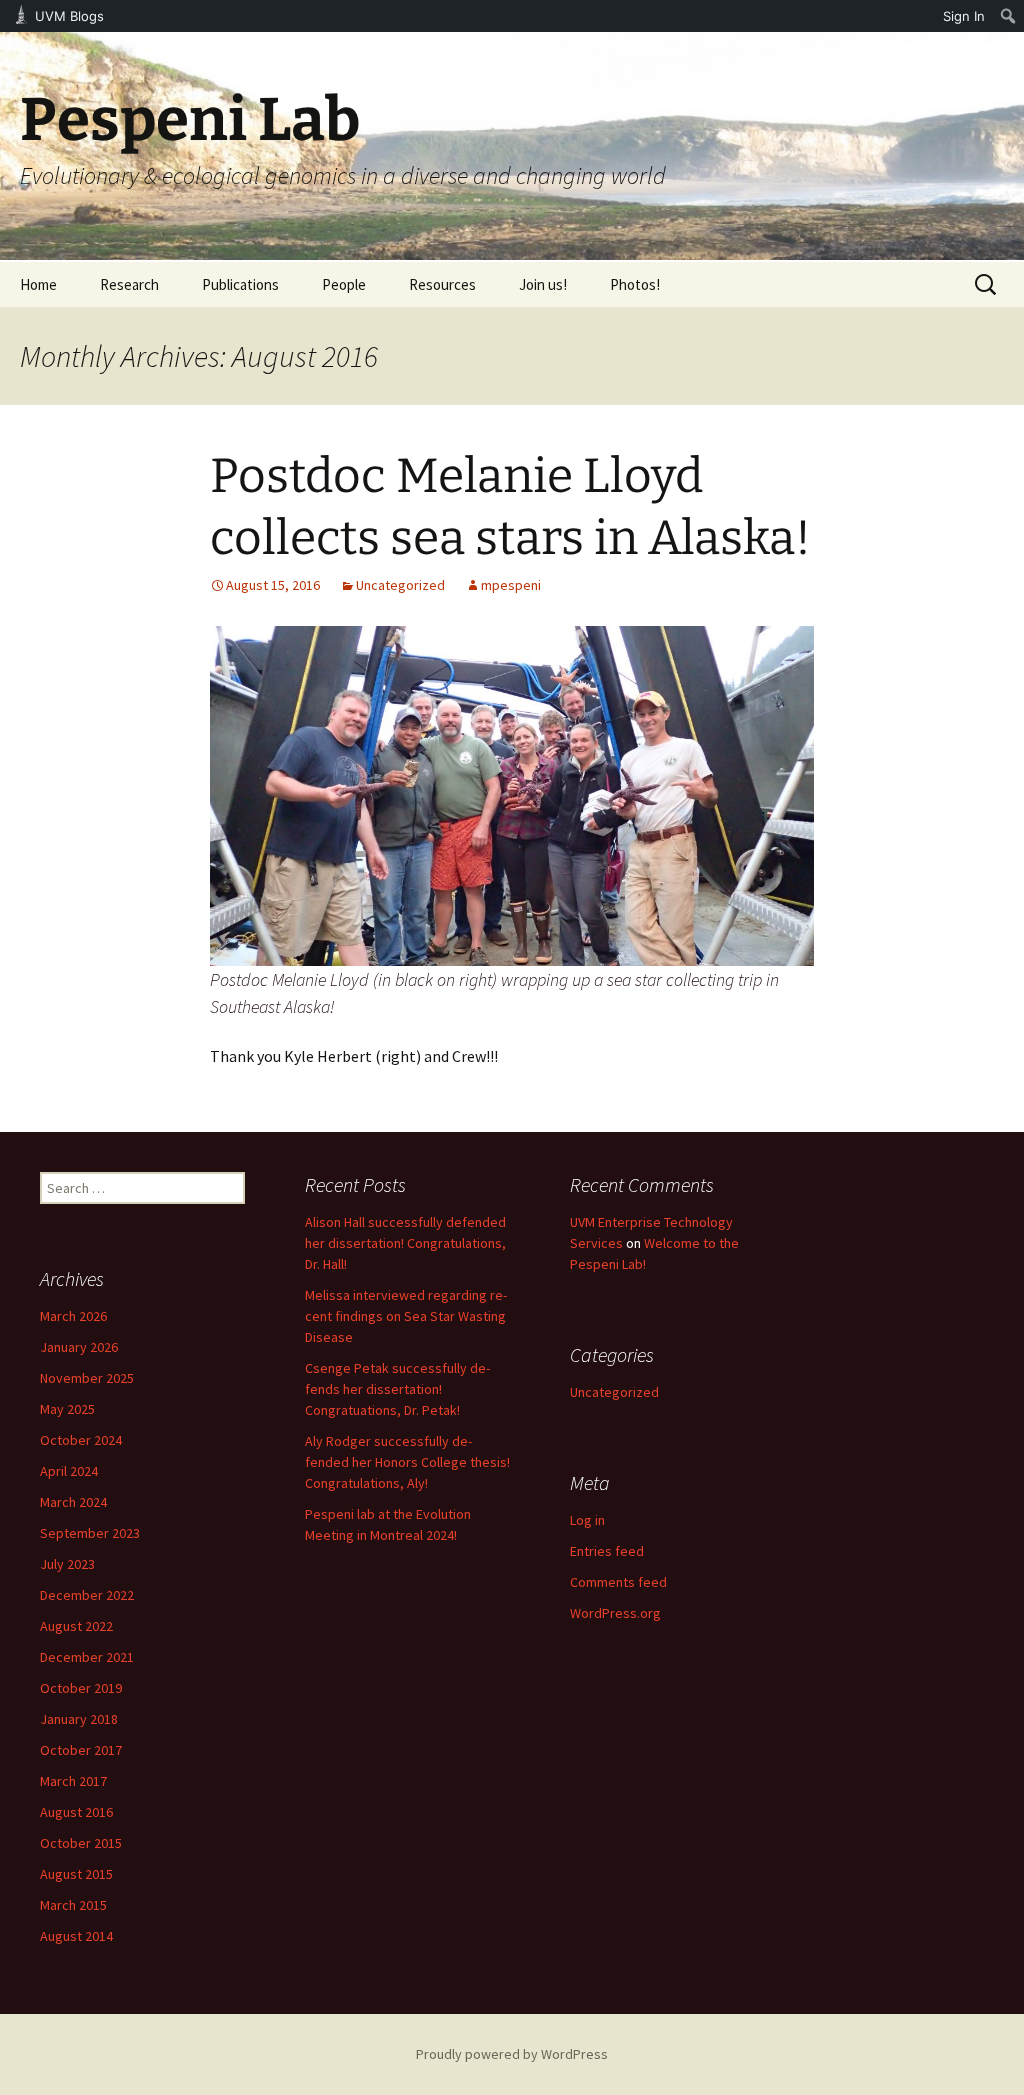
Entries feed (607, 1551)
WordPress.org (615, 1613)
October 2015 (81, 1843)
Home (38, 284)
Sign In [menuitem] (964, 16)
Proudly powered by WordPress (512, 2054)
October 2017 (81, 1750)
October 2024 (81, 1440)
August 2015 (76, 1874)
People (344, 284)
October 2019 (81, 1688)
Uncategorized (400, 585)
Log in (587, 1520)
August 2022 (76, 1626)
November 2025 (87, 1378)
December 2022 (87, 1595)
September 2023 (90, 1533)
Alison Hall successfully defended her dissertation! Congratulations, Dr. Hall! (405, 1243)
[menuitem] (1008, 16)
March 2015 (73, 1905)
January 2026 (79, 1347)
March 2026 (73, 1316)
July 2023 (67, 1564)
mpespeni (511, 585)
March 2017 (73, 1781)
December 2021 (87, 1657)
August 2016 (76, 1812)
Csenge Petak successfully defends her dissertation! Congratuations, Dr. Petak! (397, 1389)
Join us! (543, 284)
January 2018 (79, 1719)
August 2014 (76, 1936)
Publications (240, 284)
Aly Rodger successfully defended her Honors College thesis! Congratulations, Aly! (407, 1462)
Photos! (635, 284)
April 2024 (69, 1471)
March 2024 (73, 1502)
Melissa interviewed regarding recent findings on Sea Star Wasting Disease (406, 1316)
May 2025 (67, 1409)
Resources (442, 284)
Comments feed (618, 1582)
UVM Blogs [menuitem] (69, 16)
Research (129, 284)
